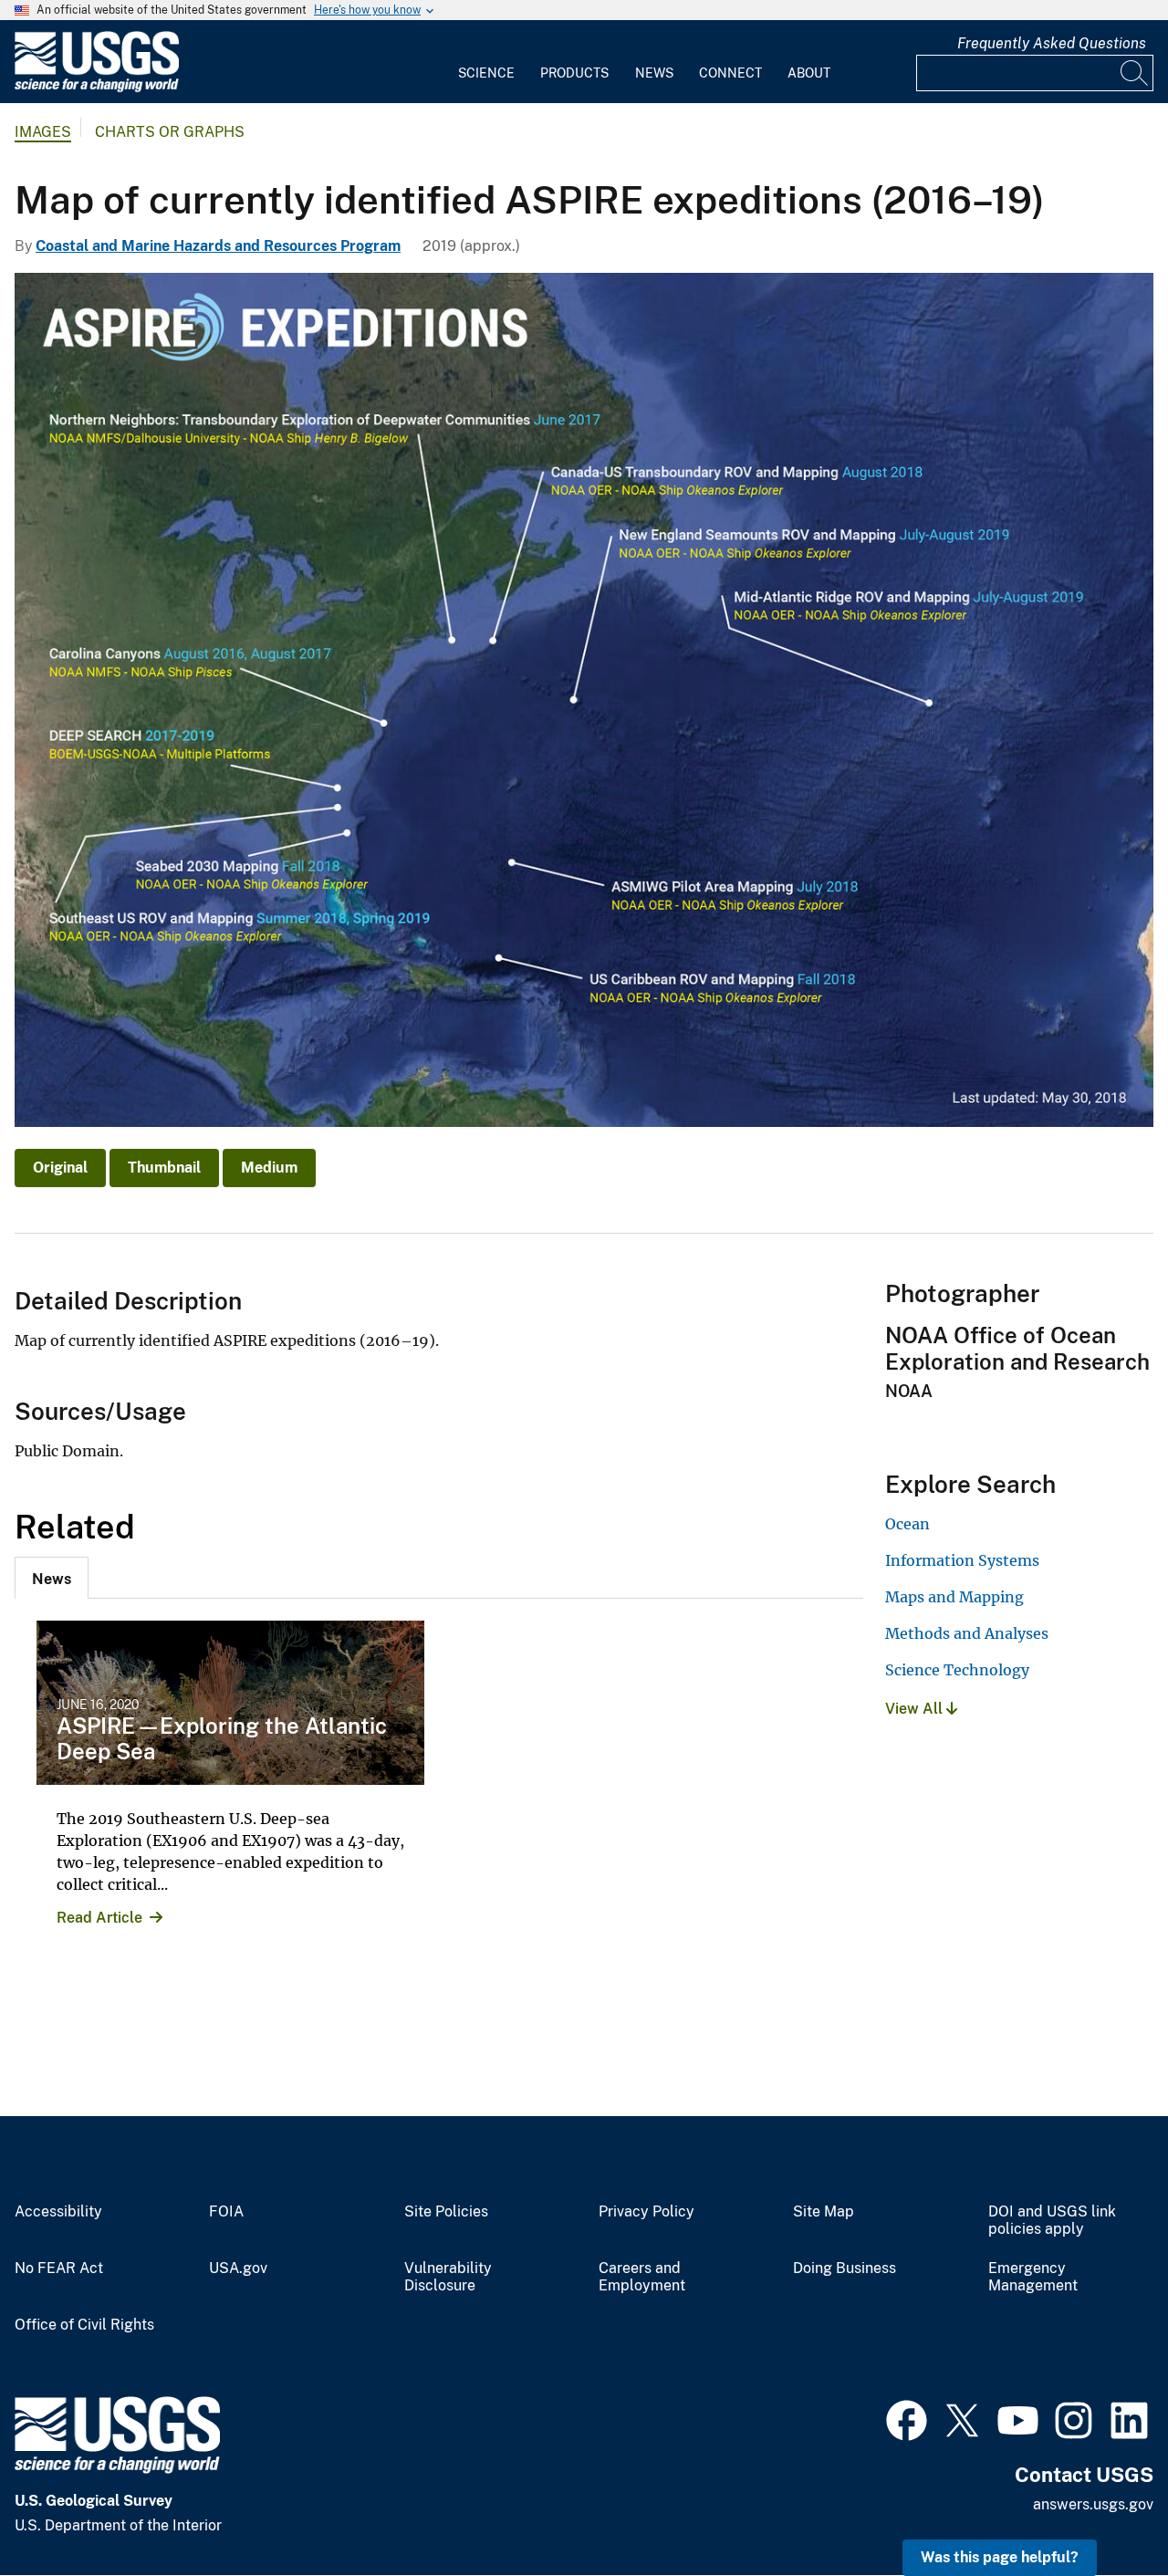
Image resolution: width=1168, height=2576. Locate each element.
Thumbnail (164, 1168)
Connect (730, 73)
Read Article (99, 1918)
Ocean (907, 1524)
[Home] (97, 88)
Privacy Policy (647, 2212)
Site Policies (446, 2212)
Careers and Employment (642, 2277)
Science (486, 73)
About (809, 73)
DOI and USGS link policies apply (1052, 2221)
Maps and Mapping (954, 1597)
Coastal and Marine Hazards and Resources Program (218, 246)
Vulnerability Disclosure (448, 2277)
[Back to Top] (1102, 2510)
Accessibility (58, 2212)
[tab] (52, 1578)
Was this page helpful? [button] (1000, 2557)
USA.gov (238, 2268)
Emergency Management (1033, 2277)
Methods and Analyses (967, 1633)
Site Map (824, 2212)
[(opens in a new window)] (907, 2418)
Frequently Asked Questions (1052, 43)
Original (60, 1168)
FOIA (226, 2212)
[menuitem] (486, 62)
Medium (269, 1168)
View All (916, 1709)
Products (574, 73)
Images (43, 132)
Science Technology (957, 1670)
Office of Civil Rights (84, 2325)
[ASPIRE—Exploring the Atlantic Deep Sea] (230, 1703)
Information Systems (962, 1560)
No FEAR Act (59, 2268)
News (654, 73)
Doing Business (845, 2268)
